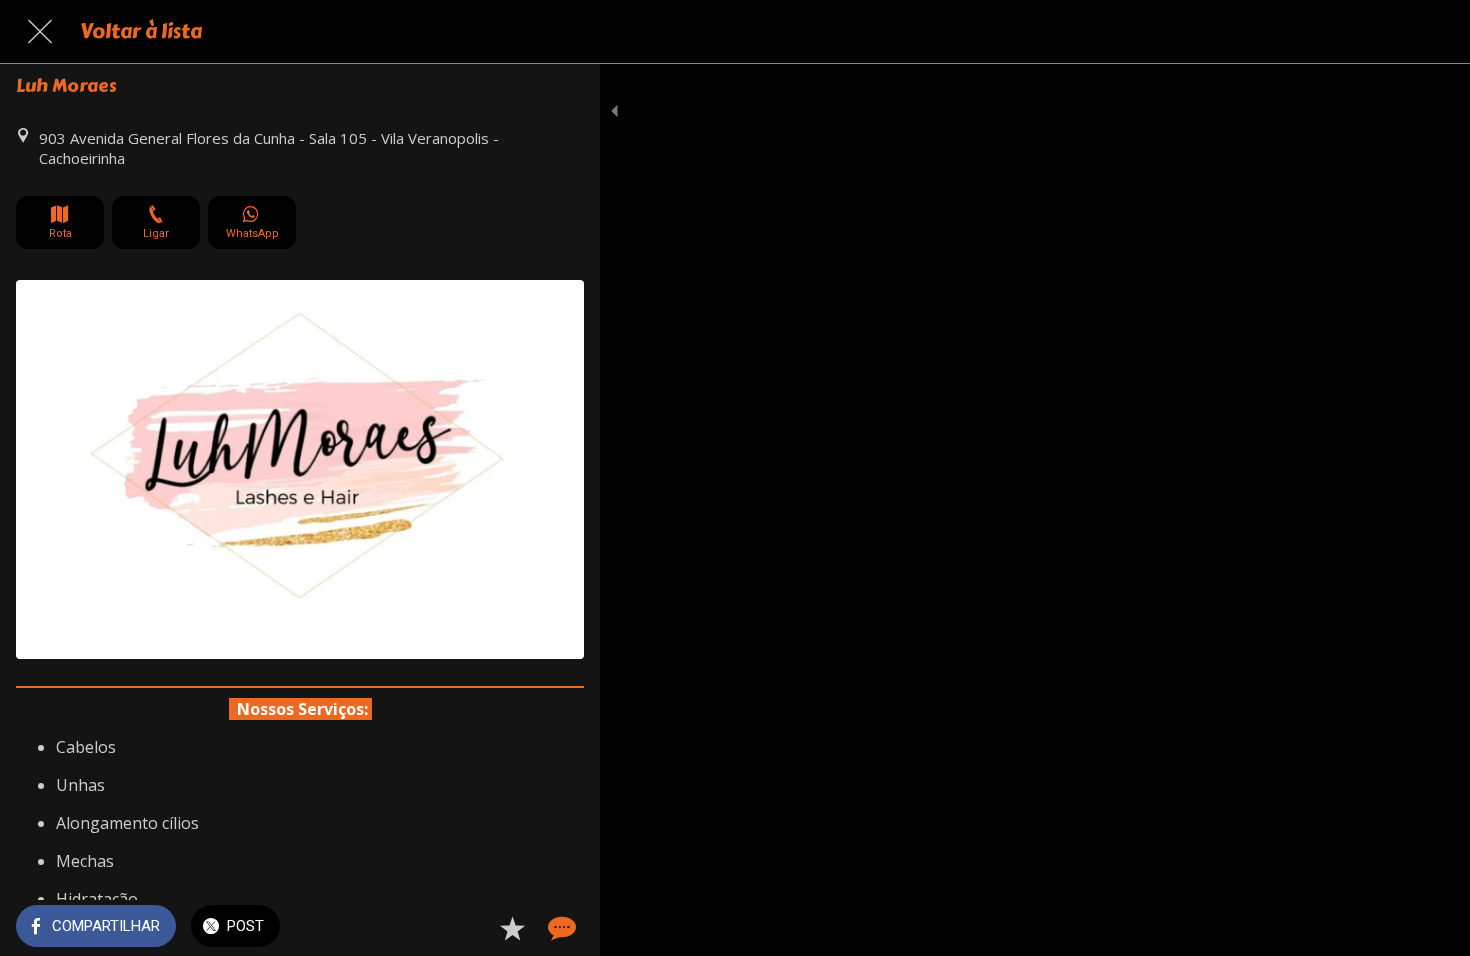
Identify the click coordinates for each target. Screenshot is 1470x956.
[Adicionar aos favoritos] (512, 928)
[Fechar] (40, 32)
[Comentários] (560, 928)
